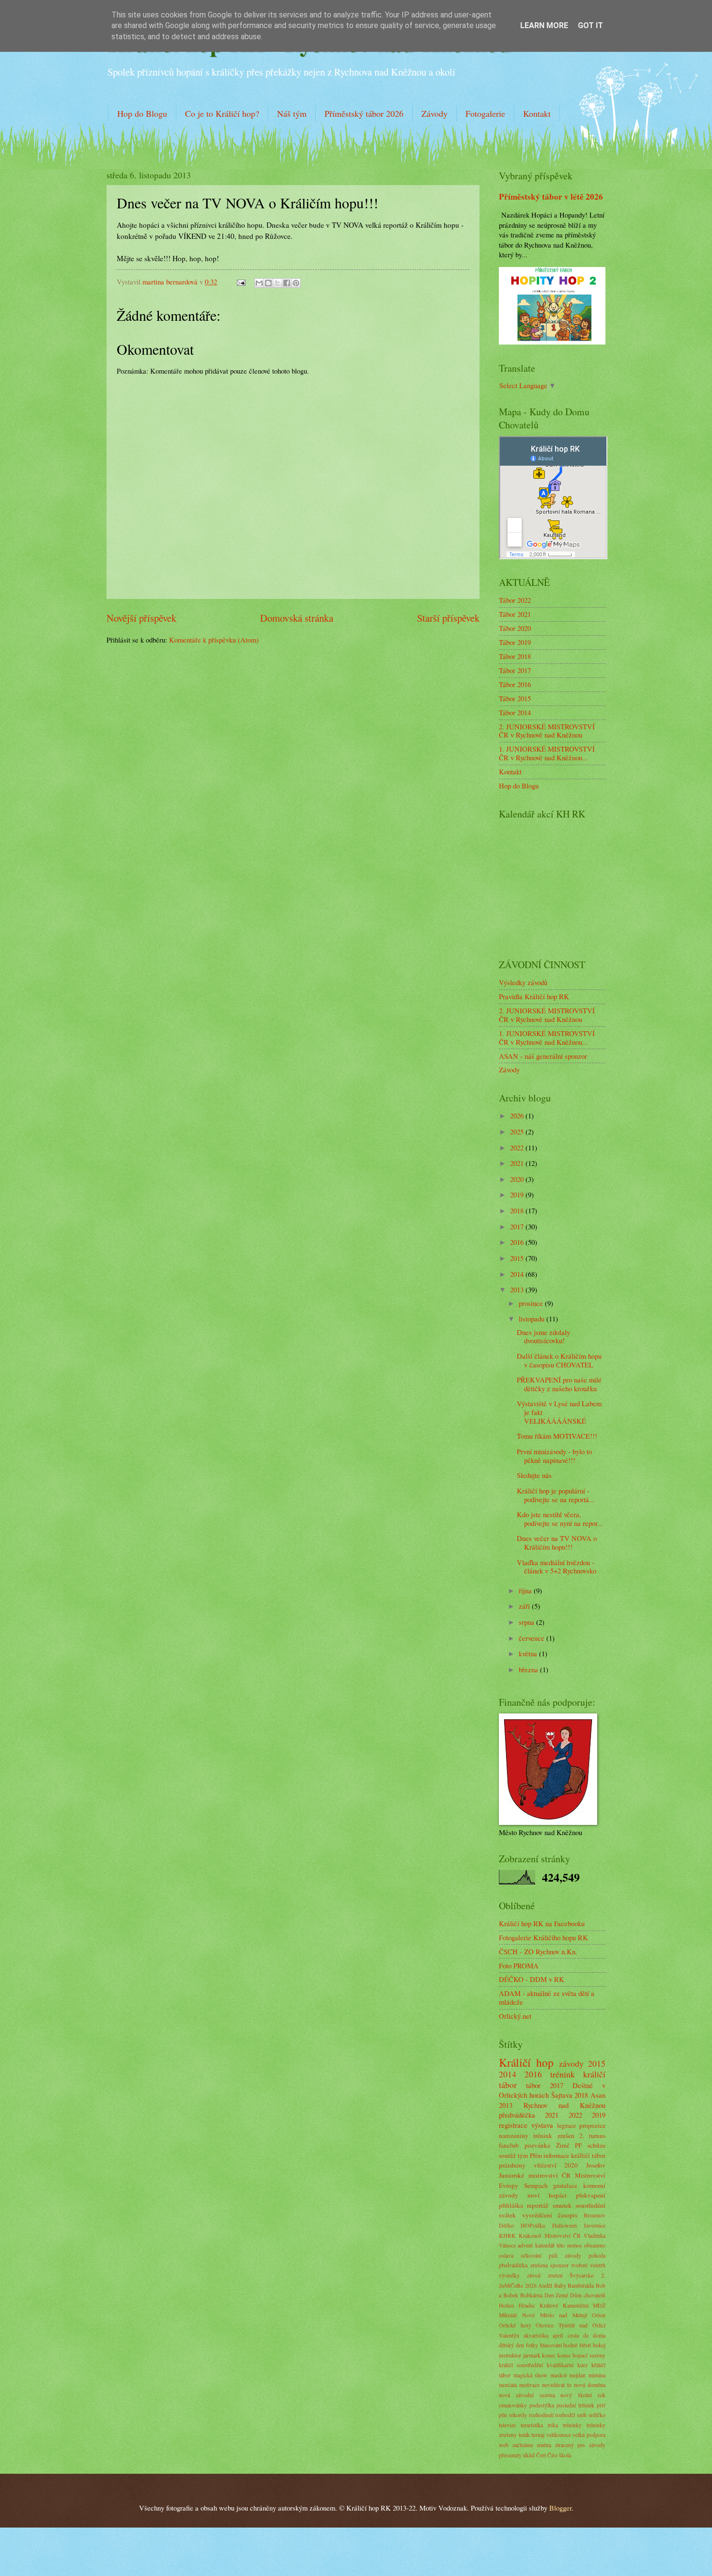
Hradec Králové (539, 2305)
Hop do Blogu (142, 113)
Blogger (560, 2508)
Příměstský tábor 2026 (364, 113)
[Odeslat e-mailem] (259, 283)
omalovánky (513, 2405)
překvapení (591, 2195)
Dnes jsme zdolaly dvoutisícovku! (543, 1336)
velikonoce (559, 2435)
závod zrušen (545, 2275)
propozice (592, 2125)
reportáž (538, 2205)
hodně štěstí (577, 2345)
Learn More (544, 25)
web (504, 2445)
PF (578, 2145)
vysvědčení (537, 2215)
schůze (596, 2145)
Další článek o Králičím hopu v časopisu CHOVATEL (559, 1360)
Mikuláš (508, 2315)
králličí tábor (588, 2155)
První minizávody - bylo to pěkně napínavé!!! (554, 1456)
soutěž (507, 2155)
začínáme (523, 2445)
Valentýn (509, 2335)
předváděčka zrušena (523, 2265)
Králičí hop (526, 2062)
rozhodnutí (541, 2415)
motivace (529, 2385)
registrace (513, 2125)
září (525, 1606)
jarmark (532, 2355)
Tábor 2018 (515, 656)
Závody (434, 113)
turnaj (538, 2435)
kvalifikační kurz (567, 2365)
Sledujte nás (534, 1475)
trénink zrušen (554, 2136)
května (529, 1653)
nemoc (575, 2245)
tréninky (572, 2425)
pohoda (597, 2255)
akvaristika (536, 2335)
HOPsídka (533, 2225)
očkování (531, 2255)
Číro (552, 2455)
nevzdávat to (557, 2385)
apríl (558, 2335)
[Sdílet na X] (278, 283)
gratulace (565, 2185)
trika (553, 2425)
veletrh (598, 2265)
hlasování (551, 2345)
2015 (518, 1258)
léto (561, 2245)
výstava (542, 2125)
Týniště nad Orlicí (582, 2325)
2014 (518, 1274)
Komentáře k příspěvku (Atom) (214, 640)
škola (565, 2455)
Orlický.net (515, 2016)
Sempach (536, 2185)
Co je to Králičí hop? (222, 113)
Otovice (545, 2325)
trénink (563, 2074)
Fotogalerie (485, 113)
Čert (541, 2455)
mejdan (577, 2375)
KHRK (507, 2236)
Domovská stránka (297, 618)
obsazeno (595, 2245)
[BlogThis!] (268, 283)
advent (525, 2245)
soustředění (590, 2205)
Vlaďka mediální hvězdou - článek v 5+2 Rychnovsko (557, 1567)
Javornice (595, 2225)
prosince (532, 1303)
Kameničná (576, 2305)
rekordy (518, 2415)
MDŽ (599, 2305)
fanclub (509, 2145)
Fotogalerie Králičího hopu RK (543, 1937)
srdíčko (597, 2415)
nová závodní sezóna (527, 2395)
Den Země (557, 2295)
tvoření (580, 2265)
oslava (506, 2255)
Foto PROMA (519, 1965)
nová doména (590, 2385)
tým (523, 2155)
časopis (568, 2215)
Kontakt (537, 113)
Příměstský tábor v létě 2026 (551, 196)
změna (544, 2445)
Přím (536, 2155)
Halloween (565, 2225)
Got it (590, 25)
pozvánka (537, 2145)
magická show (531, 2375)
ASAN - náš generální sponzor (543, 1056)
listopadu (533, 1319)
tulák (524, 2435)
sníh (582, 2415)
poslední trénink (575, 2405)
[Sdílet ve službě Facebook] (287, 283)
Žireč (563, 2145)
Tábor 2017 (515, 670)
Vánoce (507, 2245)
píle (503, 2415)
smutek (562, 2205)
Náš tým (292, 113)
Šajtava (562, 2095)
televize (507, 2425)
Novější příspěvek (141, 618)
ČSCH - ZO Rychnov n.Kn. (538, 1951)
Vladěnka (595, 2236)
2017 (518, 1226)
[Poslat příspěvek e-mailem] (240, 282)
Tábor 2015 (515, 698)
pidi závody (565, 2255)
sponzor (559, 2265)
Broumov (595, 2215)
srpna (527, 1622)
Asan (598, 2095)
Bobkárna (531, 2295)
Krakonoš (530, 2236)
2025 (518, 1131)
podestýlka (542, 2405)
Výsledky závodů (523, 982)
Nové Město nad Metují (554, 2315)
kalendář (545, 2245)
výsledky (509, 2275)
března (529, 1669)
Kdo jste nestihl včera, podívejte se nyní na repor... (560, 1519)
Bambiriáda (581, 2285)
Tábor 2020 (515, 628)
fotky (532, 2345)
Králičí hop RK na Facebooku (542, 1923)
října (526, 1590)
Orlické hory (515, 2325)
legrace (566, 2125)
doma (599, 2335)
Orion (599, 2315)
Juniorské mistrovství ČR (535, 2175)
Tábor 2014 (515, 712)
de (586, 2335)
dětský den (511, 2345)
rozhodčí (565, 2415)
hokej (599, 2345)
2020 (518, 1179)
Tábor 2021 (515, 614)
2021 (518, 1163)
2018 (518, 1210)
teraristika (532, 2425)
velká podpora (589, 2435)
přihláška (511, 2205)
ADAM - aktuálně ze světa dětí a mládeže (547, 1997)
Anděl (545, 2285)
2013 (518, 1289)
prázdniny (512, 2165)
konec (549, 2355)
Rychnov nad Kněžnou (565, 2105)
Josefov (596, 2165)
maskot (558, 2375)
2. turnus (592, 2136)
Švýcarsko (582, 2275)
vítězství (545, 2165)
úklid (529, 2455)
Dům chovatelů (588, 2295)
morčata (508, 2385)
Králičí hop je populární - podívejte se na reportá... (556, 1495)
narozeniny (514, 2136)
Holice (506, 2305)
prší (601, 2405)
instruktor (510, 2355)
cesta (573, 2335)
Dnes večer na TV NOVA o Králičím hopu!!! (557, 1542)
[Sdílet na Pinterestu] (296, 283)
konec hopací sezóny (581, 2355)
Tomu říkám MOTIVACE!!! (557, 1436)
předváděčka (517, 2115)
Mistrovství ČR (563, 2236)
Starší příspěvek (448, 618)
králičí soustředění (521, 2365)
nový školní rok (583, 2395)
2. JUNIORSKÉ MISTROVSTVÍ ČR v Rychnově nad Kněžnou (547, 731)
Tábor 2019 (515, 642)
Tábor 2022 (515, 600)
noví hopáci (547, 2195)
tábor (533, 2085)
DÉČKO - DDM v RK (532, 1979)
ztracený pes (570, 2445)
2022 (518, 1147)
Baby (560, 2285)
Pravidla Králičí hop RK (534, 996)
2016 (518, 1242)
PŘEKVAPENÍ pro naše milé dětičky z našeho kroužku (559, 1384)
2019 (518, 1194)
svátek (507, 2215)
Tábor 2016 (515, 684)
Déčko (506, 2225)
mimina (597, 2375)
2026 (518, 1115)
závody (571, 2063)
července (533, 1638)
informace (556, 2155)
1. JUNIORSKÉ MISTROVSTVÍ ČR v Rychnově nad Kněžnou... (547, 753)
